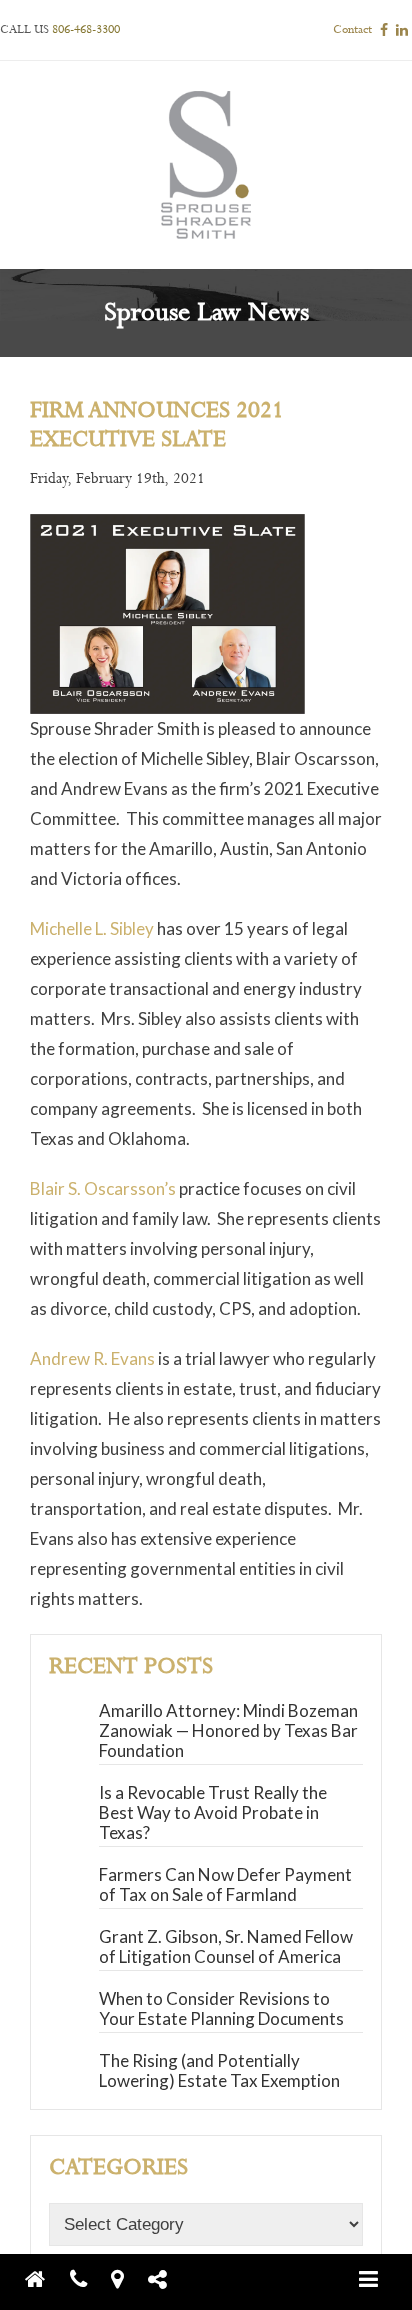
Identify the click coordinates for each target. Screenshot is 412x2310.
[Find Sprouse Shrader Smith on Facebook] (384, 30)
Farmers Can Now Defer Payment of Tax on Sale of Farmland (225, 1884)
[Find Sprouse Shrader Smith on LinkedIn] (402, 30)
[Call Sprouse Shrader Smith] (88, 2279)
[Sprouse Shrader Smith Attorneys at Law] (45, 2279)
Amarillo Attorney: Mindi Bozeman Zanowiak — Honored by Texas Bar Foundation (228, 1730)
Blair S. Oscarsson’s (103, 1188)
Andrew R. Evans (92, 1358)
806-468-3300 (86, 30)
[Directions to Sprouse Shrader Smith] (127, 2279)
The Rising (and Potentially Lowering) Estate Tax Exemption (219, 2070)
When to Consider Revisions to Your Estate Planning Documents (221, 2008)
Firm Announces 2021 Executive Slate (157, 425)
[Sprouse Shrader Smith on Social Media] (167, 2279)
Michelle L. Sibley (92, 928)
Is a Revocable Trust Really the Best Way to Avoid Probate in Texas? (213, 1812)
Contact (352, 30)
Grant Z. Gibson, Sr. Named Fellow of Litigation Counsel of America (226, 1946)
